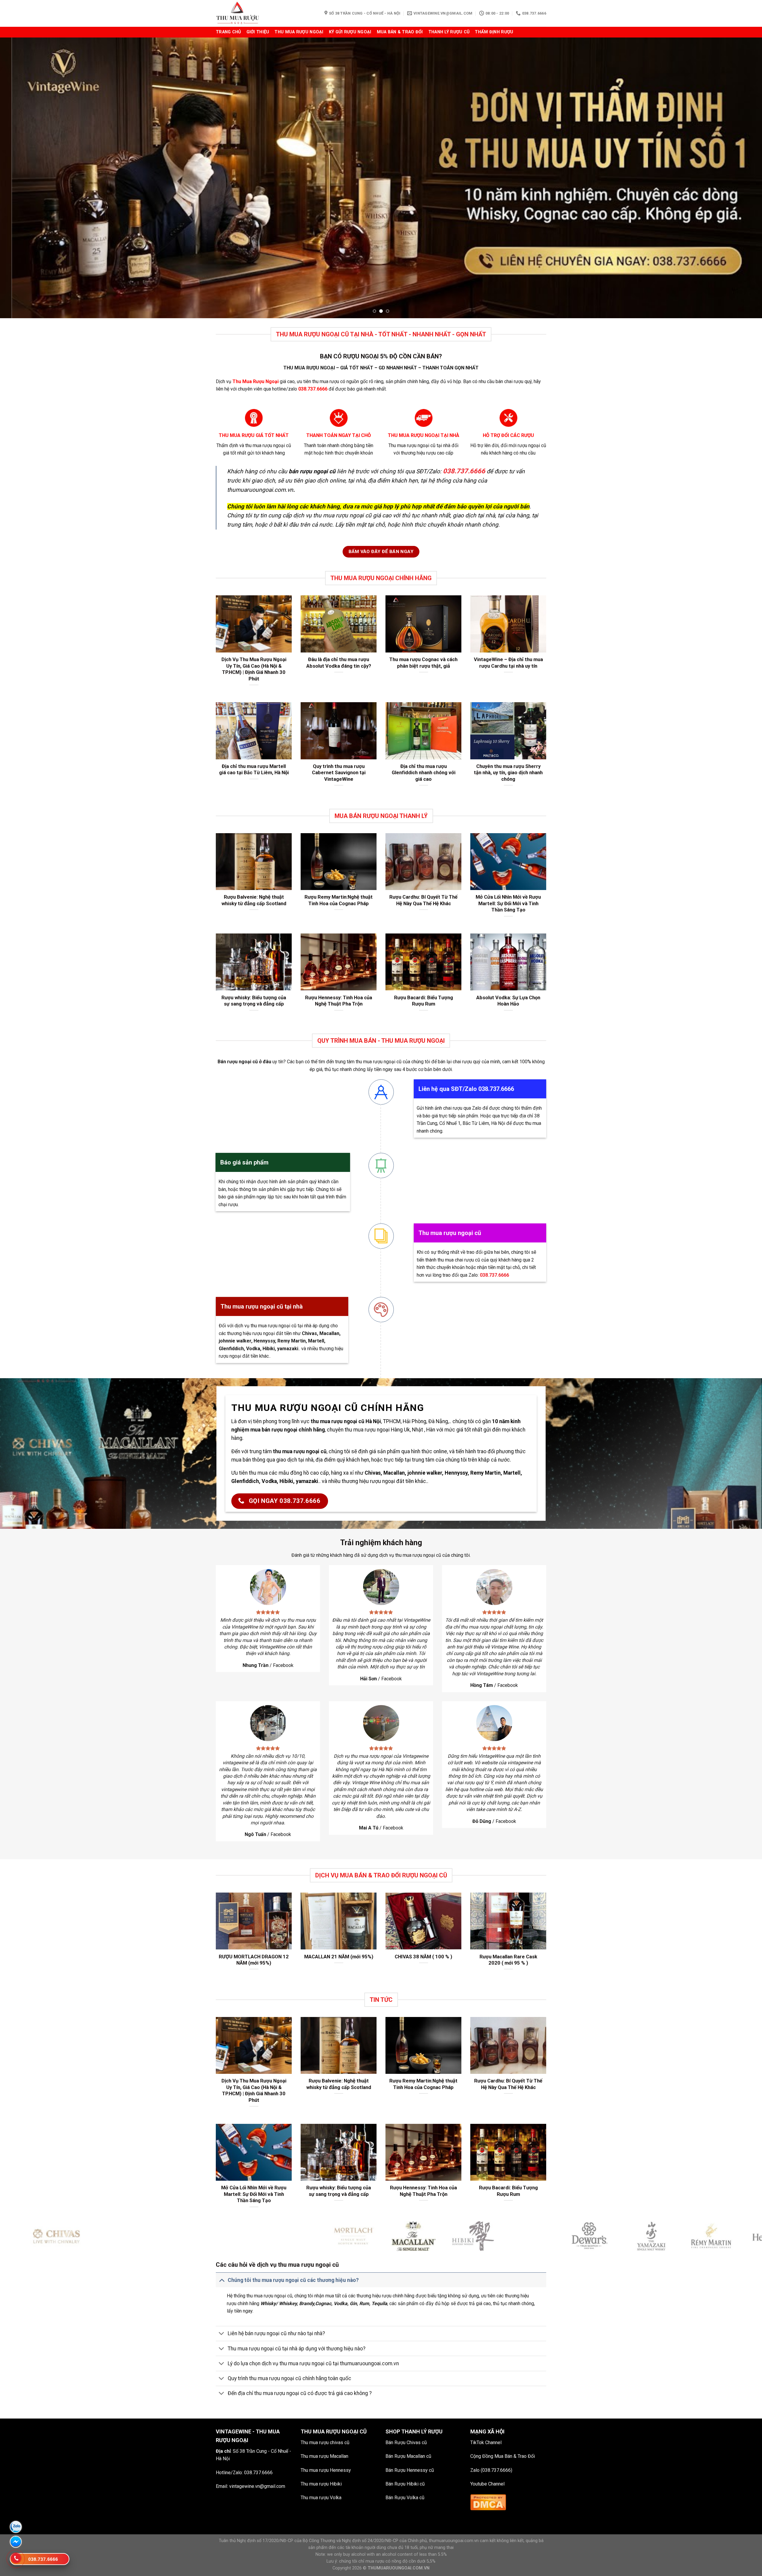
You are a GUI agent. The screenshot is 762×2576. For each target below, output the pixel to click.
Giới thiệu (258, 32)
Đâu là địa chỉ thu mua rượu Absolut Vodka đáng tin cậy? (339, 663)
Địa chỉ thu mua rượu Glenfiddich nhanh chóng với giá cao (424, 773)
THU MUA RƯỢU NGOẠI (330, 2431)
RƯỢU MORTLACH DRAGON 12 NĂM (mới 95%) (254, 1960)
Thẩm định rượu (494, 32)
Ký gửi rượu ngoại (350, 32)
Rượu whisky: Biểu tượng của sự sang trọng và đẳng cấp (254, 1001)
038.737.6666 (258, 2473)
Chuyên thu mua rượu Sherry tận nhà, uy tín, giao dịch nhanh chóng (508, 773)
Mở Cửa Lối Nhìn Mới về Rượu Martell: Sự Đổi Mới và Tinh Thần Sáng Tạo (508, 903)
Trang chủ (228, 32)
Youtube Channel (487, 2484)
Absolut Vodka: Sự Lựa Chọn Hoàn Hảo (508, 1001)
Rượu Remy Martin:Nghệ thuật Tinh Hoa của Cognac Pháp (339, 900)
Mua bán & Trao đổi (400, 32)
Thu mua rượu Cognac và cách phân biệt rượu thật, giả (423, 663)
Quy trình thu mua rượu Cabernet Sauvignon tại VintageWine (339, 773)
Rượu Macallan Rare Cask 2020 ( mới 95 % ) (508, 1960)
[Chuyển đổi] (222, 2280)
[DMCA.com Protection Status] (488, 2502)
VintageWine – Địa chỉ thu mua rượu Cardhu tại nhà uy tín (508, 663)
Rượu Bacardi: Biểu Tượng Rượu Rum (424, 1001)
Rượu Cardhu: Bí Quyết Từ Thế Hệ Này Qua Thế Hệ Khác (423, 900)
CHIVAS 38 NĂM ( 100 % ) (423, 1957)
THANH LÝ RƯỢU (422, 2431)
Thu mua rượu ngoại (299, 32)
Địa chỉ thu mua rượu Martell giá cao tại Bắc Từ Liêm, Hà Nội (254, 770)
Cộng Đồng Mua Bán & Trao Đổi (503, 2456)
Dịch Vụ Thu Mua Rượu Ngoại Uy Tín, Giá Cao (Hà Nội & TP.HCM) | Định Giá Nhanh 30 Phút (254, 669)
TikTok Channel (486, 2442)
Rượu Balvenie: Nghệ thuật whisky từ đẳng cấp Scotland (254, 900)
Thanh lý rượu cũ (449, 32)
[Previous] (23, 178)
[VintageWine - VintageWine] (246, 13)
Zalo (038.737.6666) (491, 2470)
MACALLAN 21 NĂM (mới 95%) (339, 1957)
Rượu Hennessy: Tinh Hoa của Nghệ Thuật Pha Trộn (339, 1001)
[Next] (739, 178)
